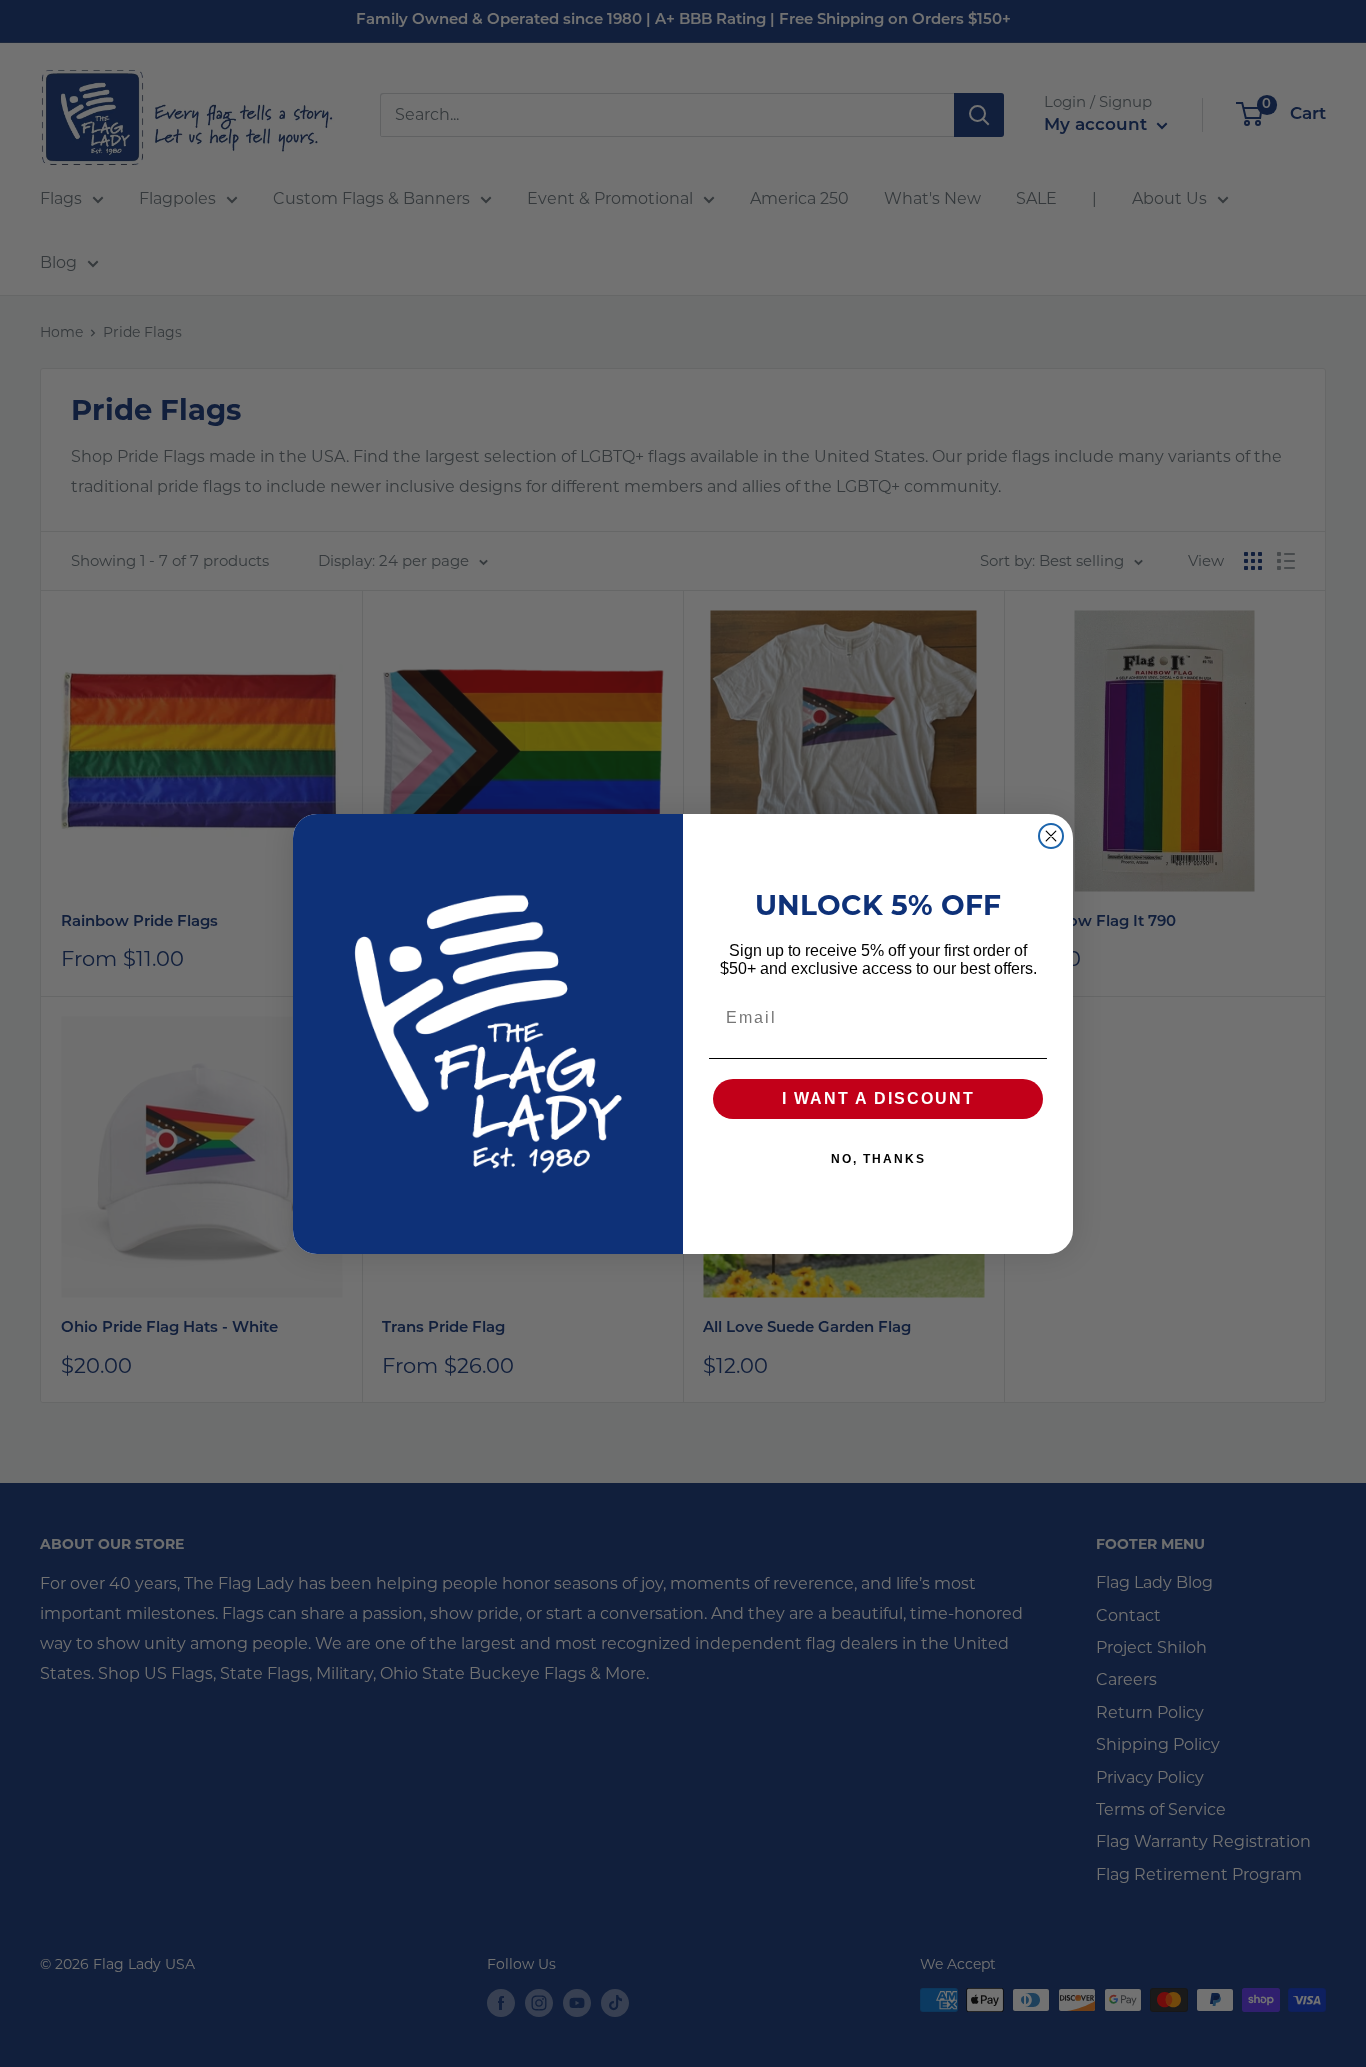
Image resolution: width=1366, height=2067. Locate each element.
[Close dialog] (1051, 836)
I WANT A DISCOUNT (878, 1098)
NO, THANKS (878, 1159)
